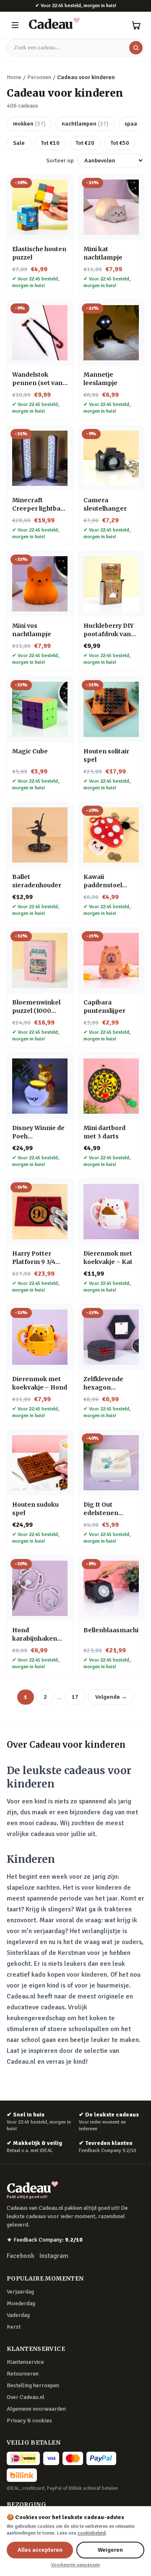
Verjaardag (20, 2292)
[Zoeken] (136, 48)
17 (75, 1697)
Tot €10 (50, 143)
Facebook (21, 2256)
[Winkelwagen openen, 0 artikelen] (136, 25)
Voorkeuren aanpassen (75, 2565)
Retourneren (23, 2374)
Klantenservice (25, 2362)
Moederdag (21, 2303)
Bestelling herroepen (33, 2385)
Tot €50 (120, 143)
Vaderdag (18, 2315)
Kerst (14, 2327)
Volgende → (111, 1697)
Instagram (54, 2256)
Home (14, 77)
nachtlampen (85, 124)
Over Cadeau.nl (26, 2397)
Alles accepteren (40, 2550)
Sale (19, 143)
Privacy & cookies (29, 2421)
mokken (29, 124)
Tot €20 (85, 143)
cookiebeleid (92, 2533)
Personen (39, 77)
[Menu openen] (15, 25)
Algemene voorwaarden (36, 2409)
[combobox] (75, 48)
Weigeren (110, 2550)
